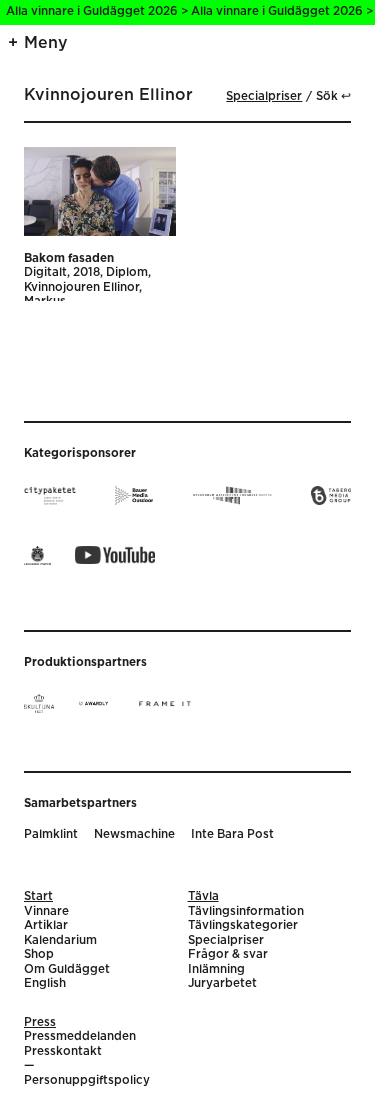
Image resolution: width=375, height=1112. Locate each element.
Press (40, 1022)
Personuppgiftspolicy (87, 1080)
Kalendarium (60, 940)
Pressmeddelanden (80, 1036)
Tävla (203, 896)
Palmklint (51, 834)
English (45, 983)
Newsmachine (134, 834)
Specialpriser (264, 96)
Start (38, 896)
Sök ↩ (333, 96)
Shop (39, 954)
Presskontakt (63, 1051)
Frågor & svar (228, 954)
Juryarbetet (222, 983)
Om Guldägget (67, 969)
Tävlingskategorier (243, 925)
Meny (46, 43)
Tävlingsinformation (246, 911)
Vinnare (46, 911)
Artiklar (46, 925)
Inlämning (216, 969)
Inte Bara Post (232, 834)
